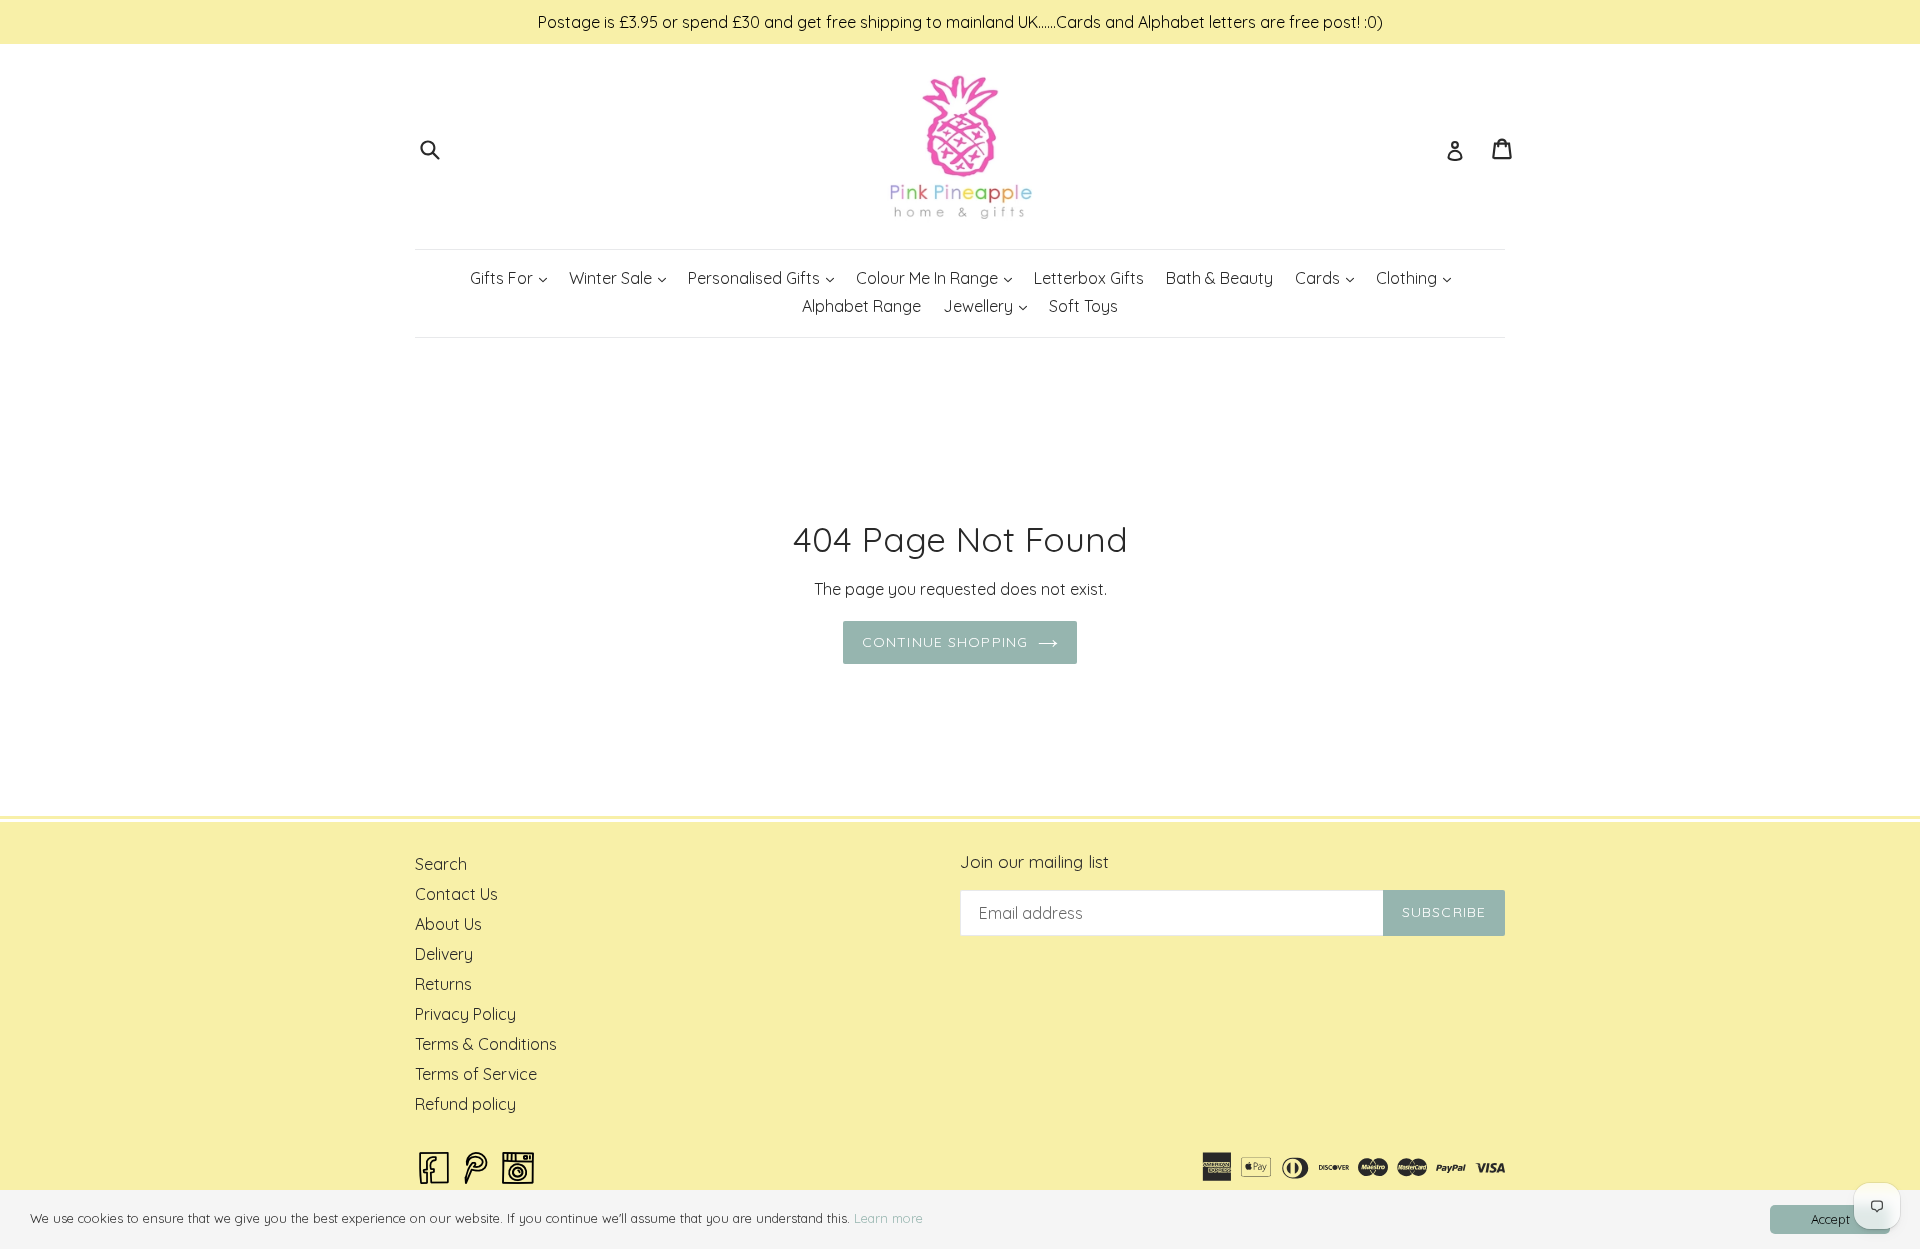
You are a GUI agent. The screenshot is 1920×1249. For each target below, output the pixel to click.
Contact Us (456, 894)
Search (441, 864)
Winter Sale (622, 277)
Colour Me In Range (938, 277)
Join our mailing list (1034, 862)
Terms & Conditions (486, 1044)
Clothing (1418, 277)
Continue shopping (945, 642)
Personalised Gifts (765, 277)
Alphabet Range (861, 306)
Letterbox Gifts (1089, 278)
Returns (443, 984)
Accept (1830, 1219)
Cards (1329, 277)
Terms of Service (476, 1074)
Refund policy (465, 1104)
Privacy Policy (465, 1014)
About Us (448, 924)
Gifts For (513, 277)
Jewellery (989, 305)
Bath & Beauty (1219, 278)
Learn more (888, 1218)
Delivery (444, 954)
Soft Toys (1083, 306)
